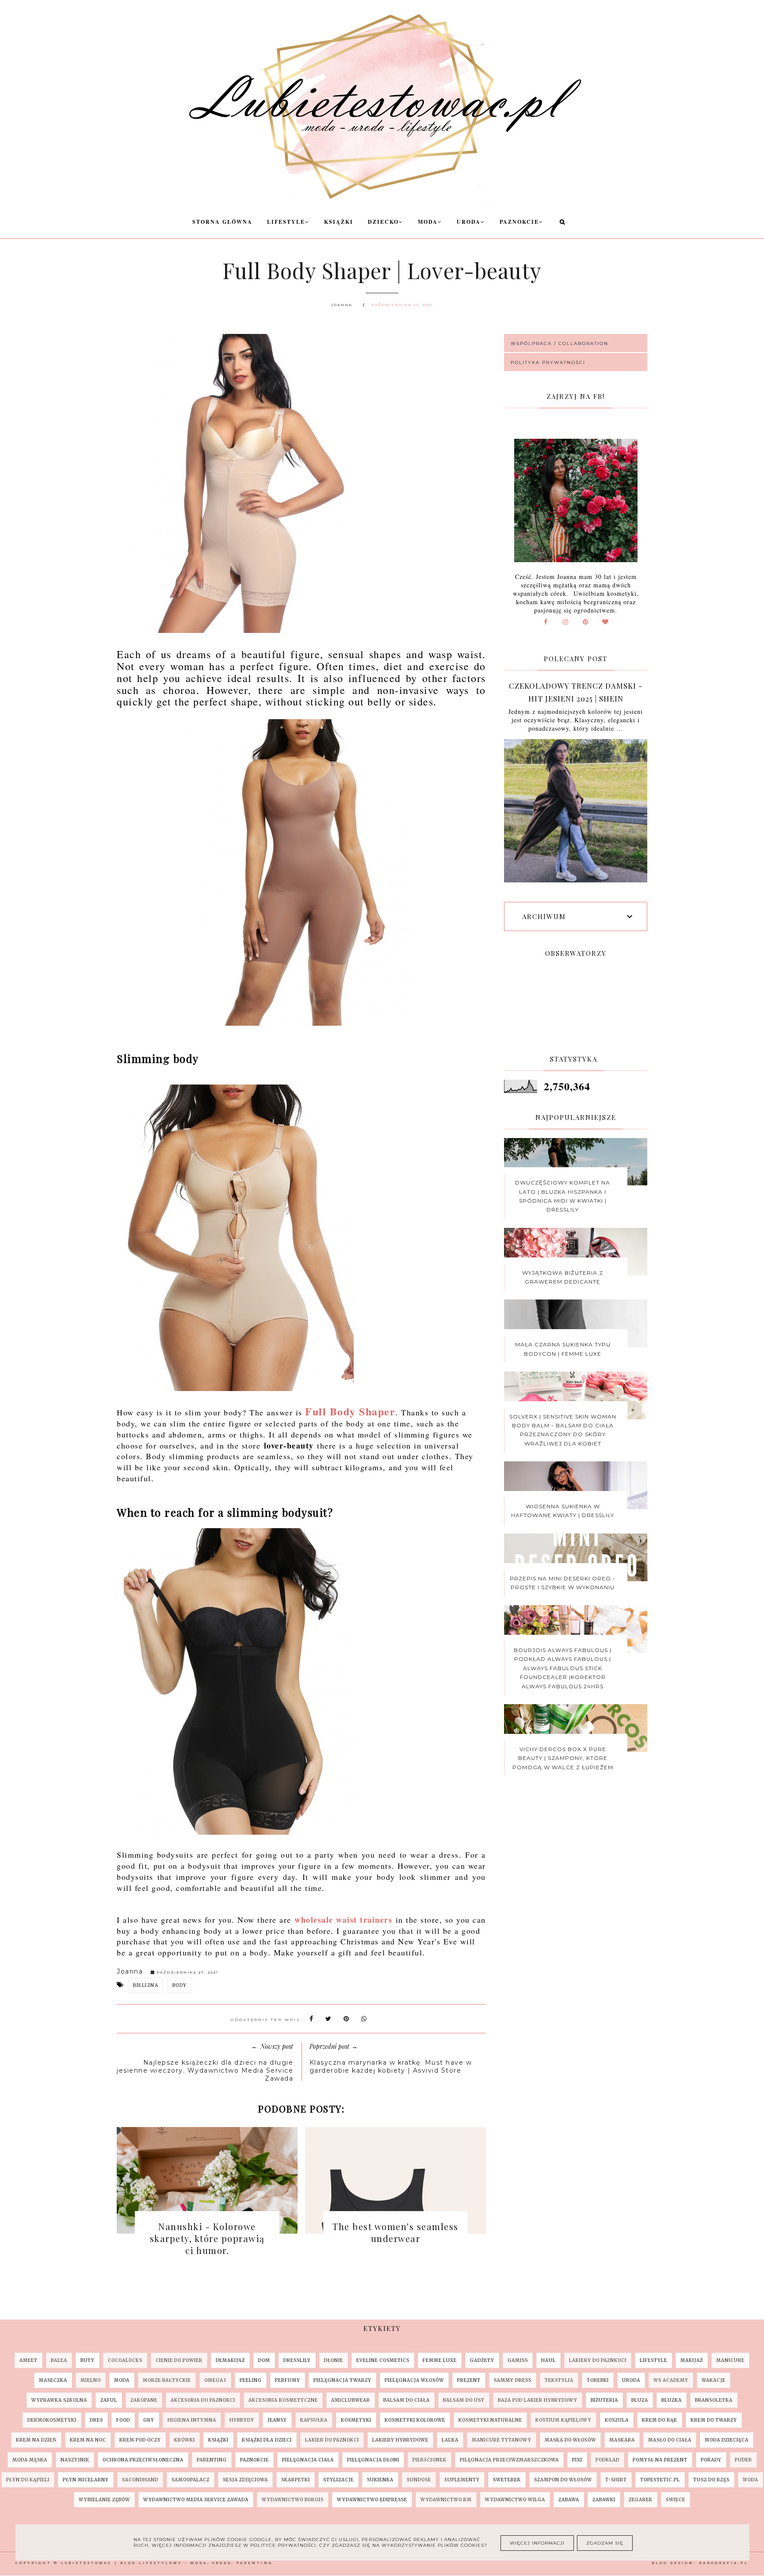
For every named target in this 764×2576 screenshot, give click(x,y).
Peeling (251, 2380)
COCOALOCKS (125, 2360)
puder (743, 2460)
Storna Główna (222, 222)
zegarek (641, 2500)
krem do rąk (660, 2420)
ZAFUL (109, 2400)
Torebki (598, 2380)
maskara (622, 2440)
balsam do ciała (407, 2400)
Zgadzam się (605, 2543)
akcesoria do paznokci (203, 2400)
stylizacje (338, 2480)
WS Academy (671, 2380)
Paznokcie (519, 222)
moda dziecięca (727, 2440)
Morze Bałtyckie (167, 2380)
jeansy (277, 2420)
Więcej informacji (537, 2543)
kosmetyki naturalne (490, 2420)
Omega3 (215, 2380)
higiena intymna (192, 2420)
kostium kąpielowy (563, 2420)
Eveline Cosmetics (383, 2360)
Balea (59, 2360)
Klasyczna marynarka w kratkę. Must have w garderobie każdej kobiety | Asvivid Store (391, 2066)
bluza (640, 2400)
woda (751, 2480)
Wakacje (714, 2380)
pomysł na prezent (660, 2460)
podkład (607, 2460)
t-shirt (616, 2480)
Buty (88, 2360)
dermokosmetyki (52, 2420)
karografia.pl (724, 2563)
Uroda (469, 222)
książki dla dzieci (267, 2440)
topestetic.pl (660, 2480)
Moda (428, 222)
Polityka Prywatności (548, 362)
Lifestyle (286, 222)
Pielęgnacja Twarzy (342, 2380)
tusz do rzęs (711, 2480)
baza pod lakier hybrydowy (538, 2400)
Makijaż (692, 2360)
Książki (339, 222)
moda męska (30, 2460)
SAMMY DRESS (513, 2380)
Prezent (469, 2380)
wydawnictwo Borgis (293, 2500)
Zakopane (144, 2400)
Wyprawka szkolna (59, 2400)
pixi (577, 2460)
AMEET (29, 2360)
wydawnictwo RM (446, 2500)
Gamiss (518, 2360)
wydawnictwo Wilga (515, 2500)
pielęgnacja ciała (308, 2460)
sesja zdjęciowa (245, 2480)
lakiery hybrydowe (400, 2440)
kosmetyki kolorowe (415, 2420)
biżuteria (604, 2400)
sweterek (507, 2480)
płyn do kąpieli (28, 2480)
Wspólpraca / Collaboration (560, 343)
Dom (264, 2360)
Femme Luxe (440, 2360)
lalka (450, 2440)
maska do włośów (570, 2440)
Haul (548, 2360)
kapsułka (314, 2420)
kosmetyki (356, 2420)
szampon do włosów (563, 2480)
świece (676, 2500)
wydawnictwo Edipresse (372, 2500)
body (180, 1985)
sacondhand (140, 2480)
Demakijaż (230, 2360)
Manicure (730, 2360)
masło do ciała (670, 2440)
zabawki (604, 2500)
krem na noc (88, 2440)
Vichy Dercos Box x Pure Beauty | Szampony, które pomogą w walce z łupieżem (563, 1758)
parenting (212, 2460)
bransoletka (714, 2400)
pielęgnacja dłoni (373, 2460)
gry (149, 2420)
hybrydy (242, 2420)
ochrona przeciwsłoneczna (143, 2460)
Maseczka (53, 2380)
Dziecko (383, 222)
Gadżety (482, 2360)
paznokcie (254, 2460)
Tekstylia (559, 2380)
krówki (185, 2440)
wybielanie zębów (104, 2500)
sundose (419, 2480)
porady (711, 2460)
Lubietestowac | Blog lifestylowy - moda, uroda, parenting (167, 2563)
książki (218, 2440)
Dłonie (334, 2360)
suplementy (462, 2480)
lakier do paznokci (332, 2440)
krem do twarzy (714, 2420)
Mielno (91, 2380)
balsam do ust (464, 2400)
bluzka (672, 2400)
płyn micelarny (86, 2480)
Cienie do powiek (179, 2360)
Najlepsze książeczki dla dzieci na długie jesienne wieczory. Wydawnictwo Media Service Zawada (205, 2070)
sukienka (380, 2480)
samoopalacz (191, 2480)
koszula (617, 2420)
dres (96, 2420)
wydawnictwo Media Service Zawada (196, 2500)
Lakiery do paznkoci (598, 2360)
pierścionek (430, 2460)
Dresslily (297, 2360)
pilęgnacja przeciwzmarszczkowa (509, 2460)
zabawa (569, 2500)
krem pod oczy (140, 2440)
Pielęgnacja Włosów (414, 2380)
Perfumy (288, 2380)
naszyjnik (75, 2460)
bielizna (146, 1985)
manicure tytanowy (502, 2440)
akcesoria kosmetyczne (283, 2400)
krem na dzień (36, 2440)
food (123, 2420)
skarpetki (296, 2480)
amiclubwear (351, 2400)
